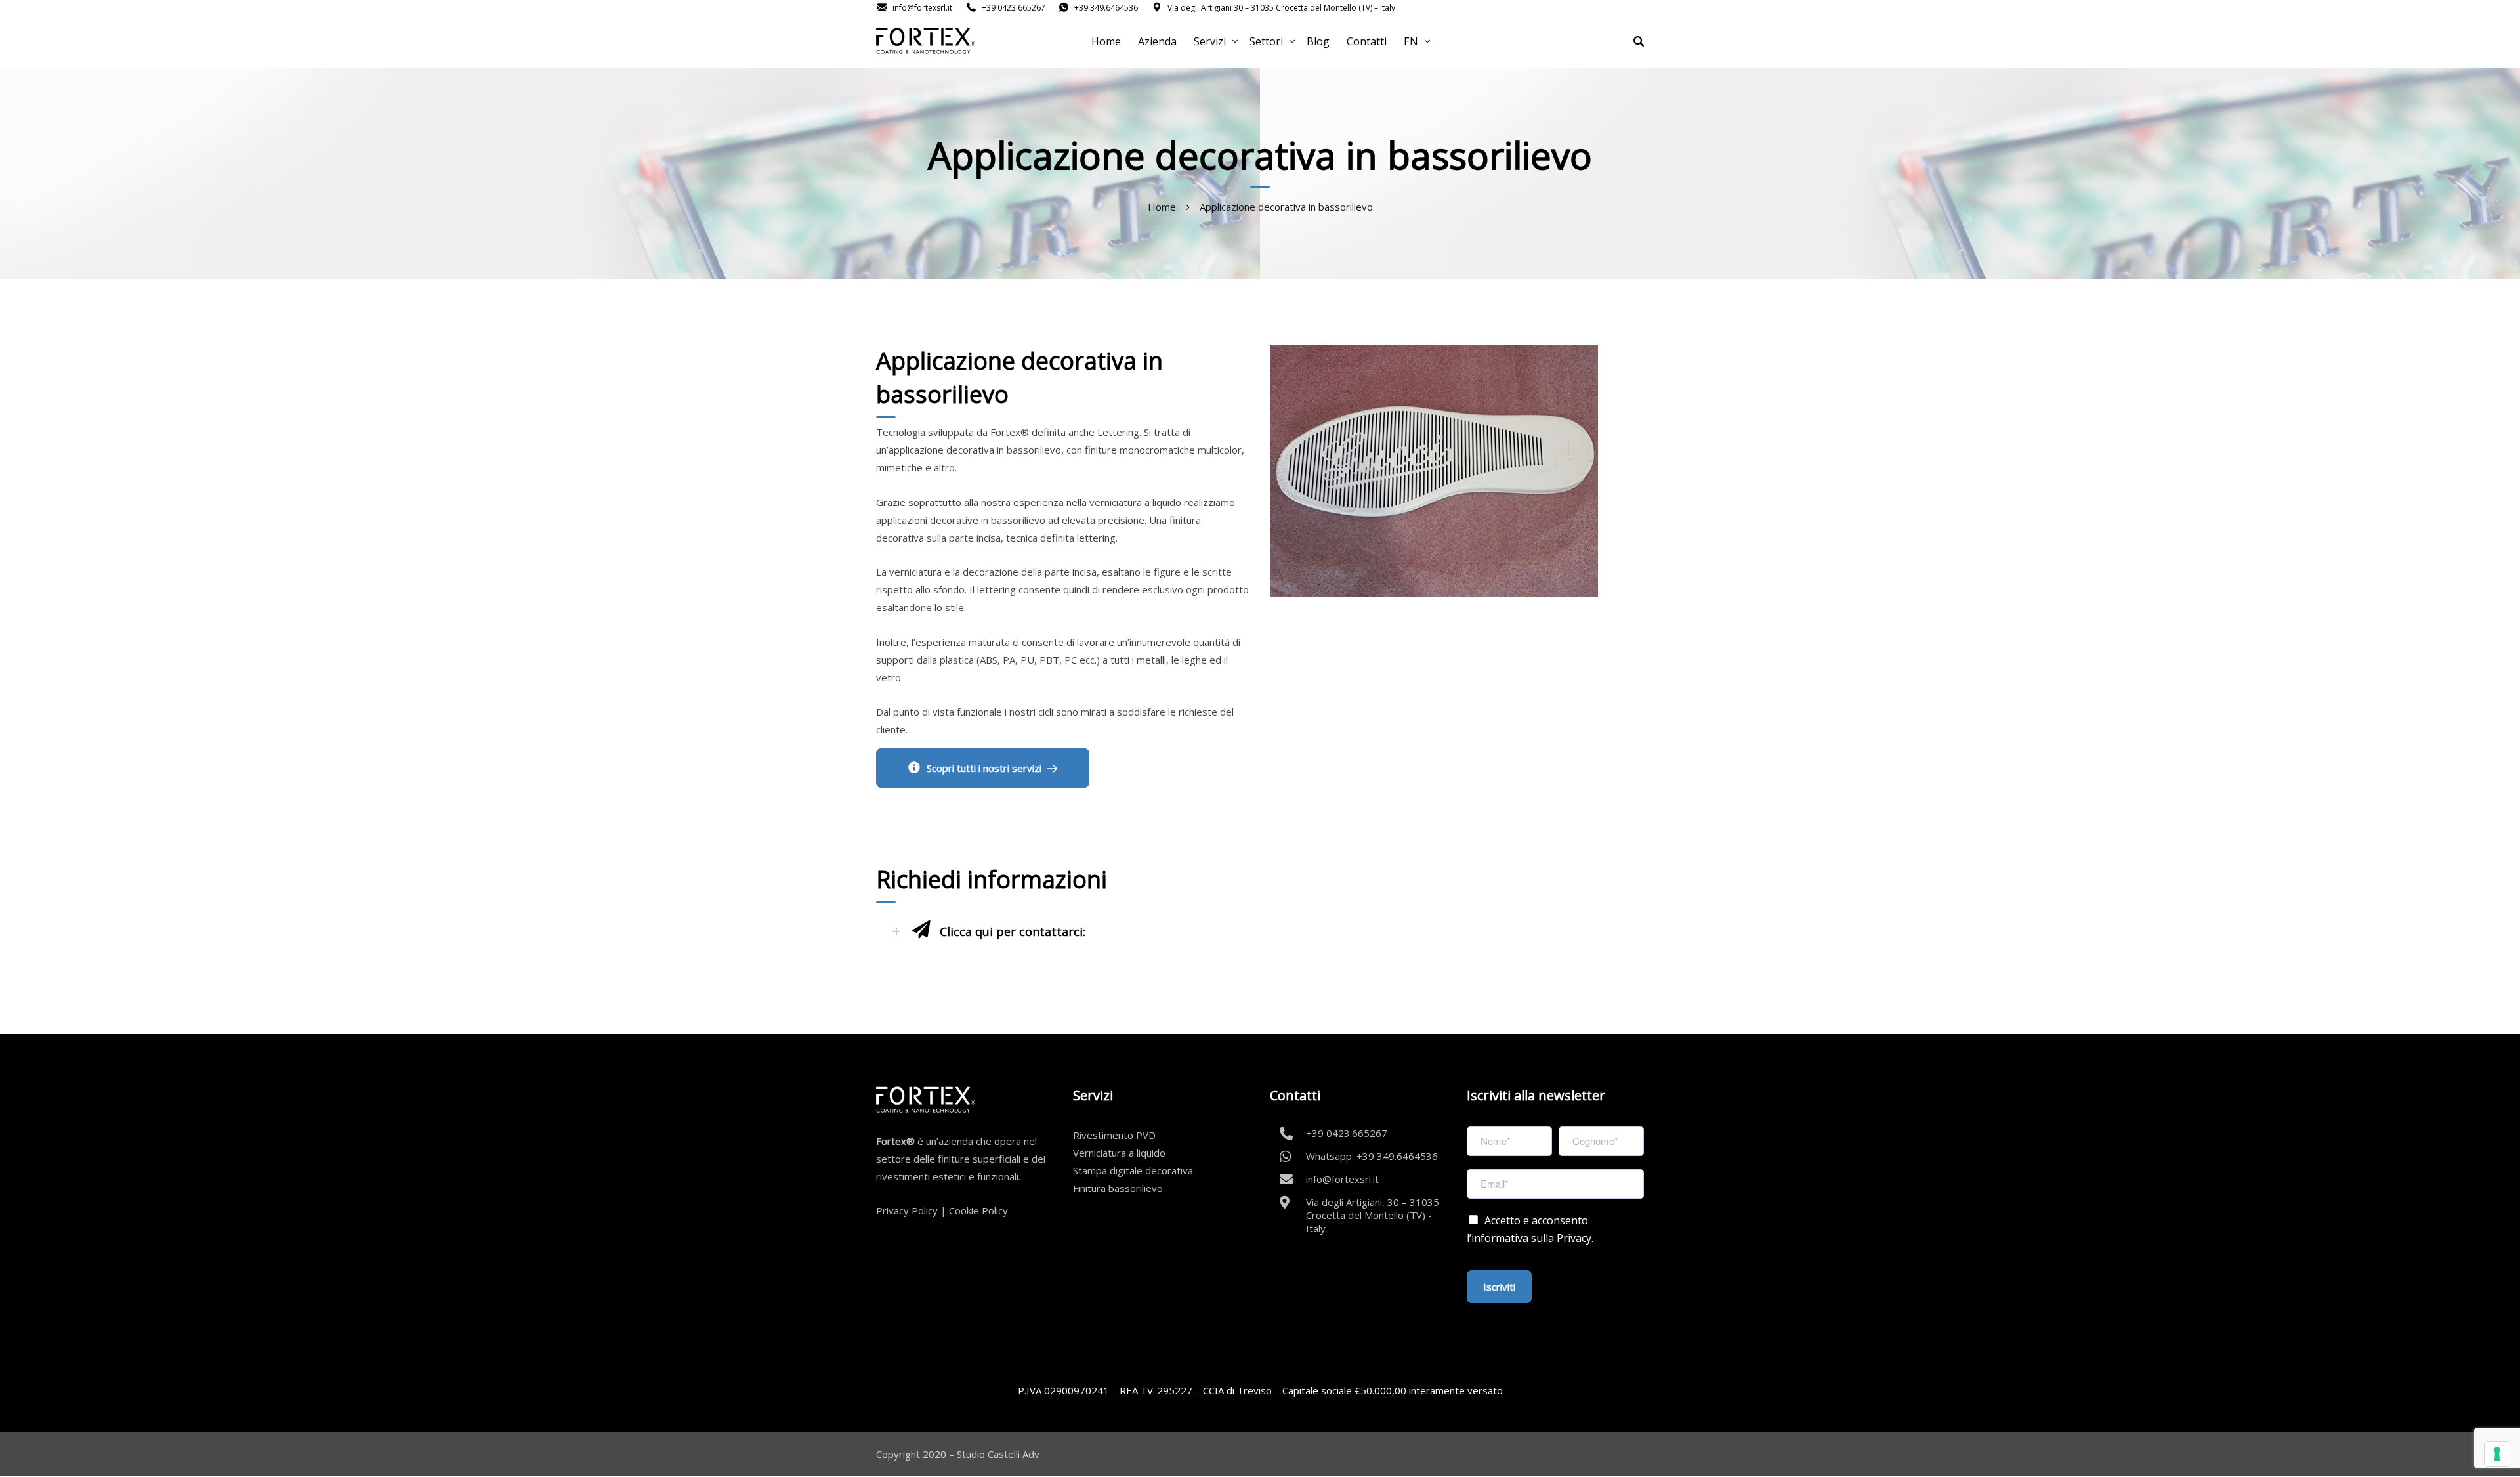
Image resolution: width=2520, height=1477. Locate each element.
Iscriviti (1499, 1287)
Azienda (1157, 41)
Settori (1266, 41)
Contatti (1367, 41)
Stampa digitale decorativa (1133, 1170)
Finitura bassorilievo (1118, 1188)
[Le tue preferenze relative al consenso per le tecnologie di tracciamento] (2497, 1454)
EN (1411, 41)
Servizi (1210, 41)
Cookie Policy (978, 1210)
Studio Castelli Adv (998, 1454)
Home (1106, 41)
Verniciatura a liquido (1119, 1153)
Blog (1318, 41)
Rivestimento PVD (1114, 1135)
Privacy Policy (907, 1210)
